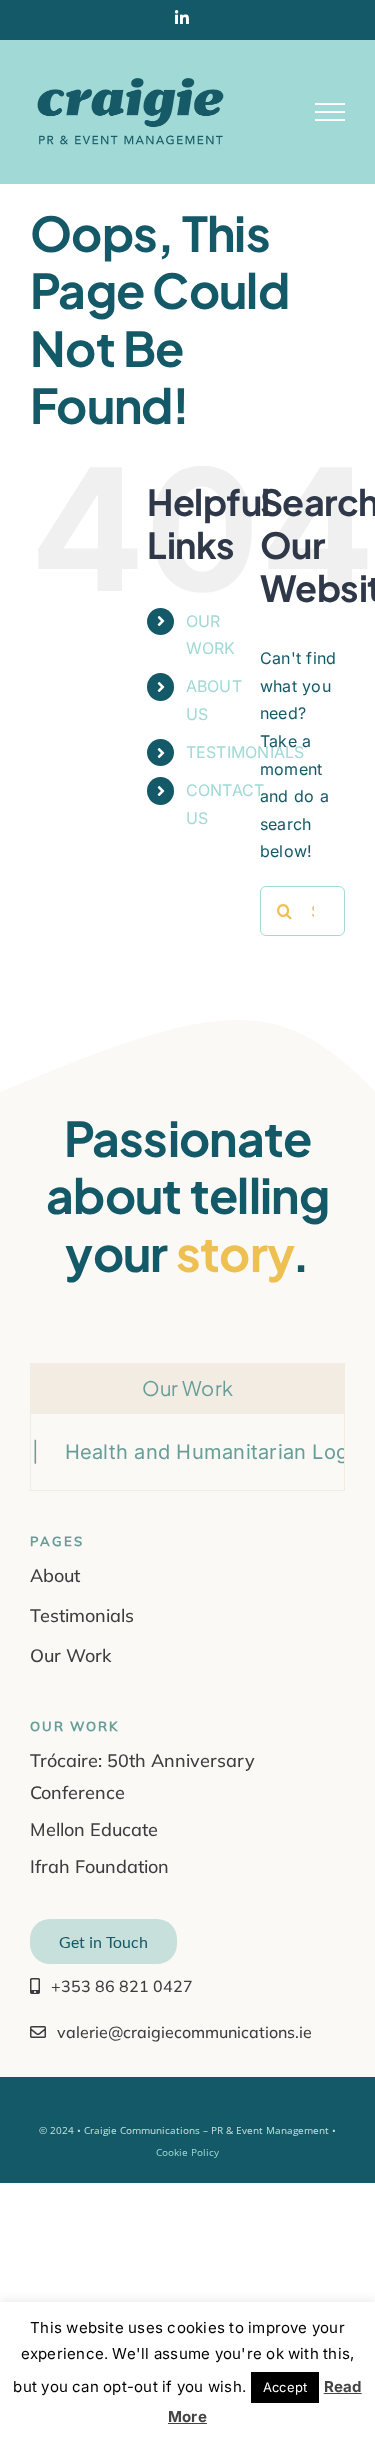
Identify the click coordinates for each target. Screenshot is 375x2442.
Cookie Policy (187, 2152)
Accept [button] (285, 2387)
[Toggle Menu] (330, 112)
